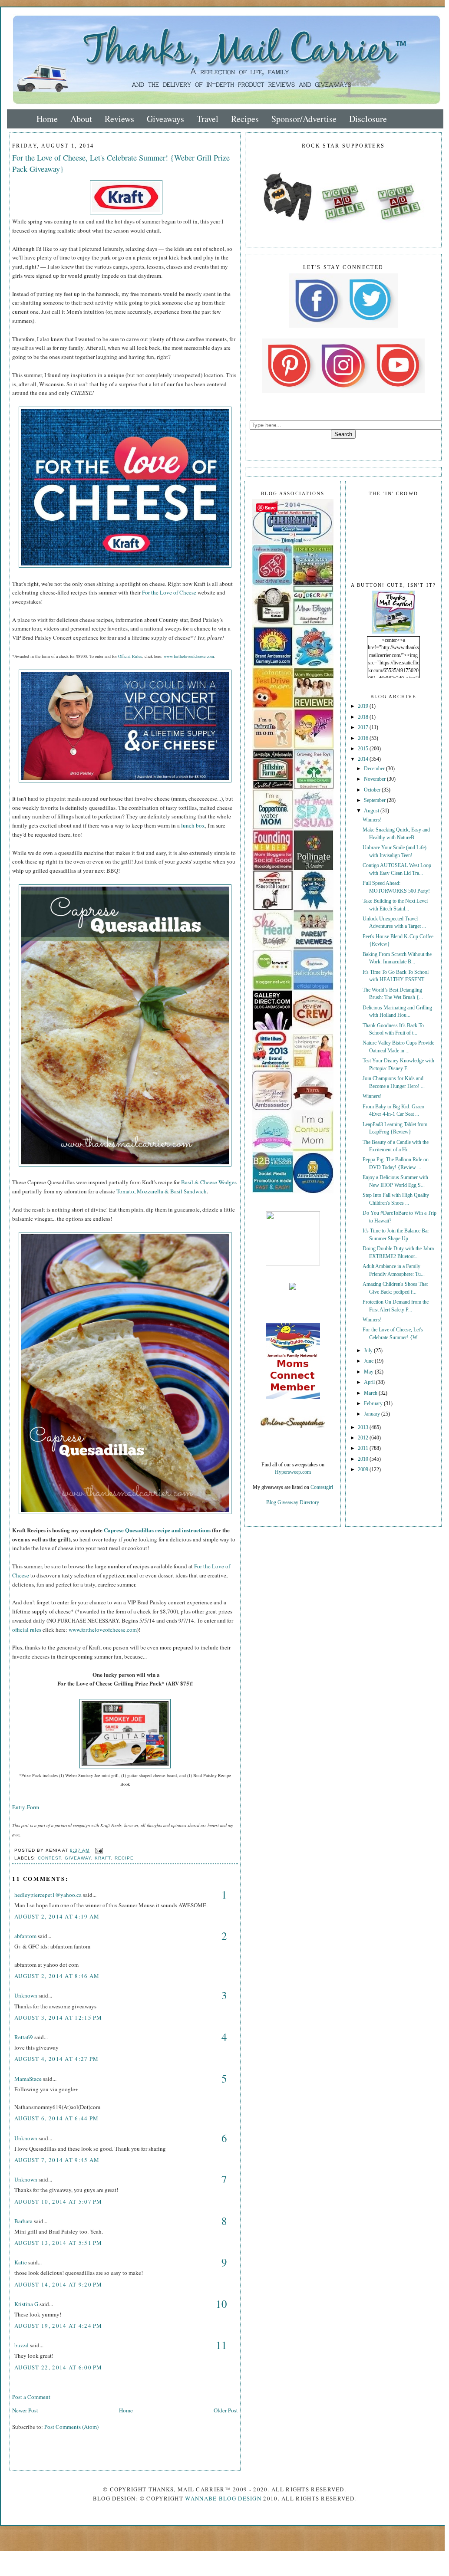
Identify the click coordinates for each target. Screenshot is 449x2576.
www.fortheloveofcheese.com (189, 656)
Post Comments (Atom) (71, 2427)
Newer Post (25, 2410)
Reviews (119, 119)
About (81, 119)
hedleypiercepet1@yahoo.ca (48, 1895)
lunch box (193, 825)
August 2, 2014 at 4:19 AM (57, 1916)
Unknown (26, 1995)
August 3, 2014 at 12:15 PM (58, 2017)
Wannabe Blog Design (223, 2498)
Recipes (245, 119)
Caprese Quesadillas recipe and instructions (157, 1530)
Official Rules (130, 656)
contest (50, 1858)
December (375, 769)
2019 (364, 706)
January (373, 1414)
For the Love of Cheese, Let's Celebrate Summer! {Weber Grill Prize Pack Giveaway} (121, 163)
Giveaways (165, 119)
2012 (364, 1438)
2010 (364, 1459)
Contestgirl (322, 1487)
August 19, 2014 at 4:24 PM (58, 2326)
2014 (364, 759)
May (369, 1372)
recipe (124, 1858)
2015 (364, 749)
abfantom (25, 1936)
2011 (364, 1448)
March (371, 1393)
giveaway (78, 1858)
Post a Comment (31, 2397)
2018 (364, 717)
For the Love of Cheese (169, 592)
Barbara (23, 2221)
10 (221, 2304)
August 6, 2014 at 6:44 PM (57, 2118)
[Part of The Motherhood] (293, 1264)
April (370, 1382)
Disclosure (368, 119)
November (375, 779)
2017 (364, 728)
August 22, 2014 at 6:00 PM (58, 2367)
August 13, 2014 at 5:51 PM (58, 2243)
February (374, 1404)
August (372, 811)
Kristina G (26, 2304)
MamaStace (28, 2079)
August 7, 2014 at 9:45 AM (57, 2160)
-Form (32, 1807)
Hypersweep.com (293, 1472)
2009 (364, 1470)
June (369, 1361)
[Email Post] (98, 1850)
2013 (364, 1428)
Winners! (372, 820)
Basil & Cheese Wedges (209, 1182)
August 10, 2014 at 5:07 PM (58, 2201)
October (373, 790)
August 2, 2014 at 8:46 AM (57, 1976)
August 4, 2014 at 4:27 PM (57, 2059)
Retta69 (24, 2037)
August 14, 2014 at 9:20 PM (58, 2284)
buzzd (21, 2345)
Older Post (226, 2410)
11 (221, 2345)
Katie (21, 2262)
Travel (208, 119)
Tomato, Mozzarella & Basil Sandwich (162, 1191)
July (369, 1351)
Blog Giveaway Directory (293, 1503)
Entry (19, 1807)
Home (47, 119)
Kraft (103, 1858)
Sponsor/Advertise (304, 119)
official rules (27, 1630)
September (375, 800)
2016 (364, 738)
